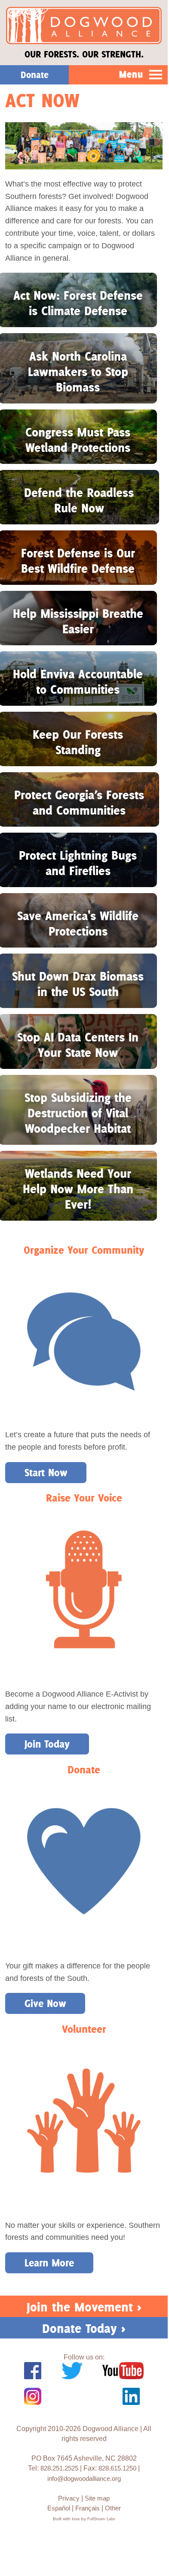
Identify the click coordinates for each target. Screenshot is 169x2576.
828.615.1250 (117, 2468)
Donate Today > (84, 2328)
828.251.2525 (59, 2468)
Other (113, 2508)
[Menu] (156, 75)
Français (88, 2508)
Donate (84, 1770)
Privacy (69, 2498)
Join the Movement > (84, 2307)
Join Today (47, 1744)
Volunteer (84, 2029)
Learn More (49, 2263)
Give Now (45, 2003)
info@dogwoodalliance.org (84, 2478)
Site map (97, 2498)
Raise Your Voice (84, 1498)
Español (59, 2508)
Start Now (46, 1473)
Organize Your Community (84, 1250)
